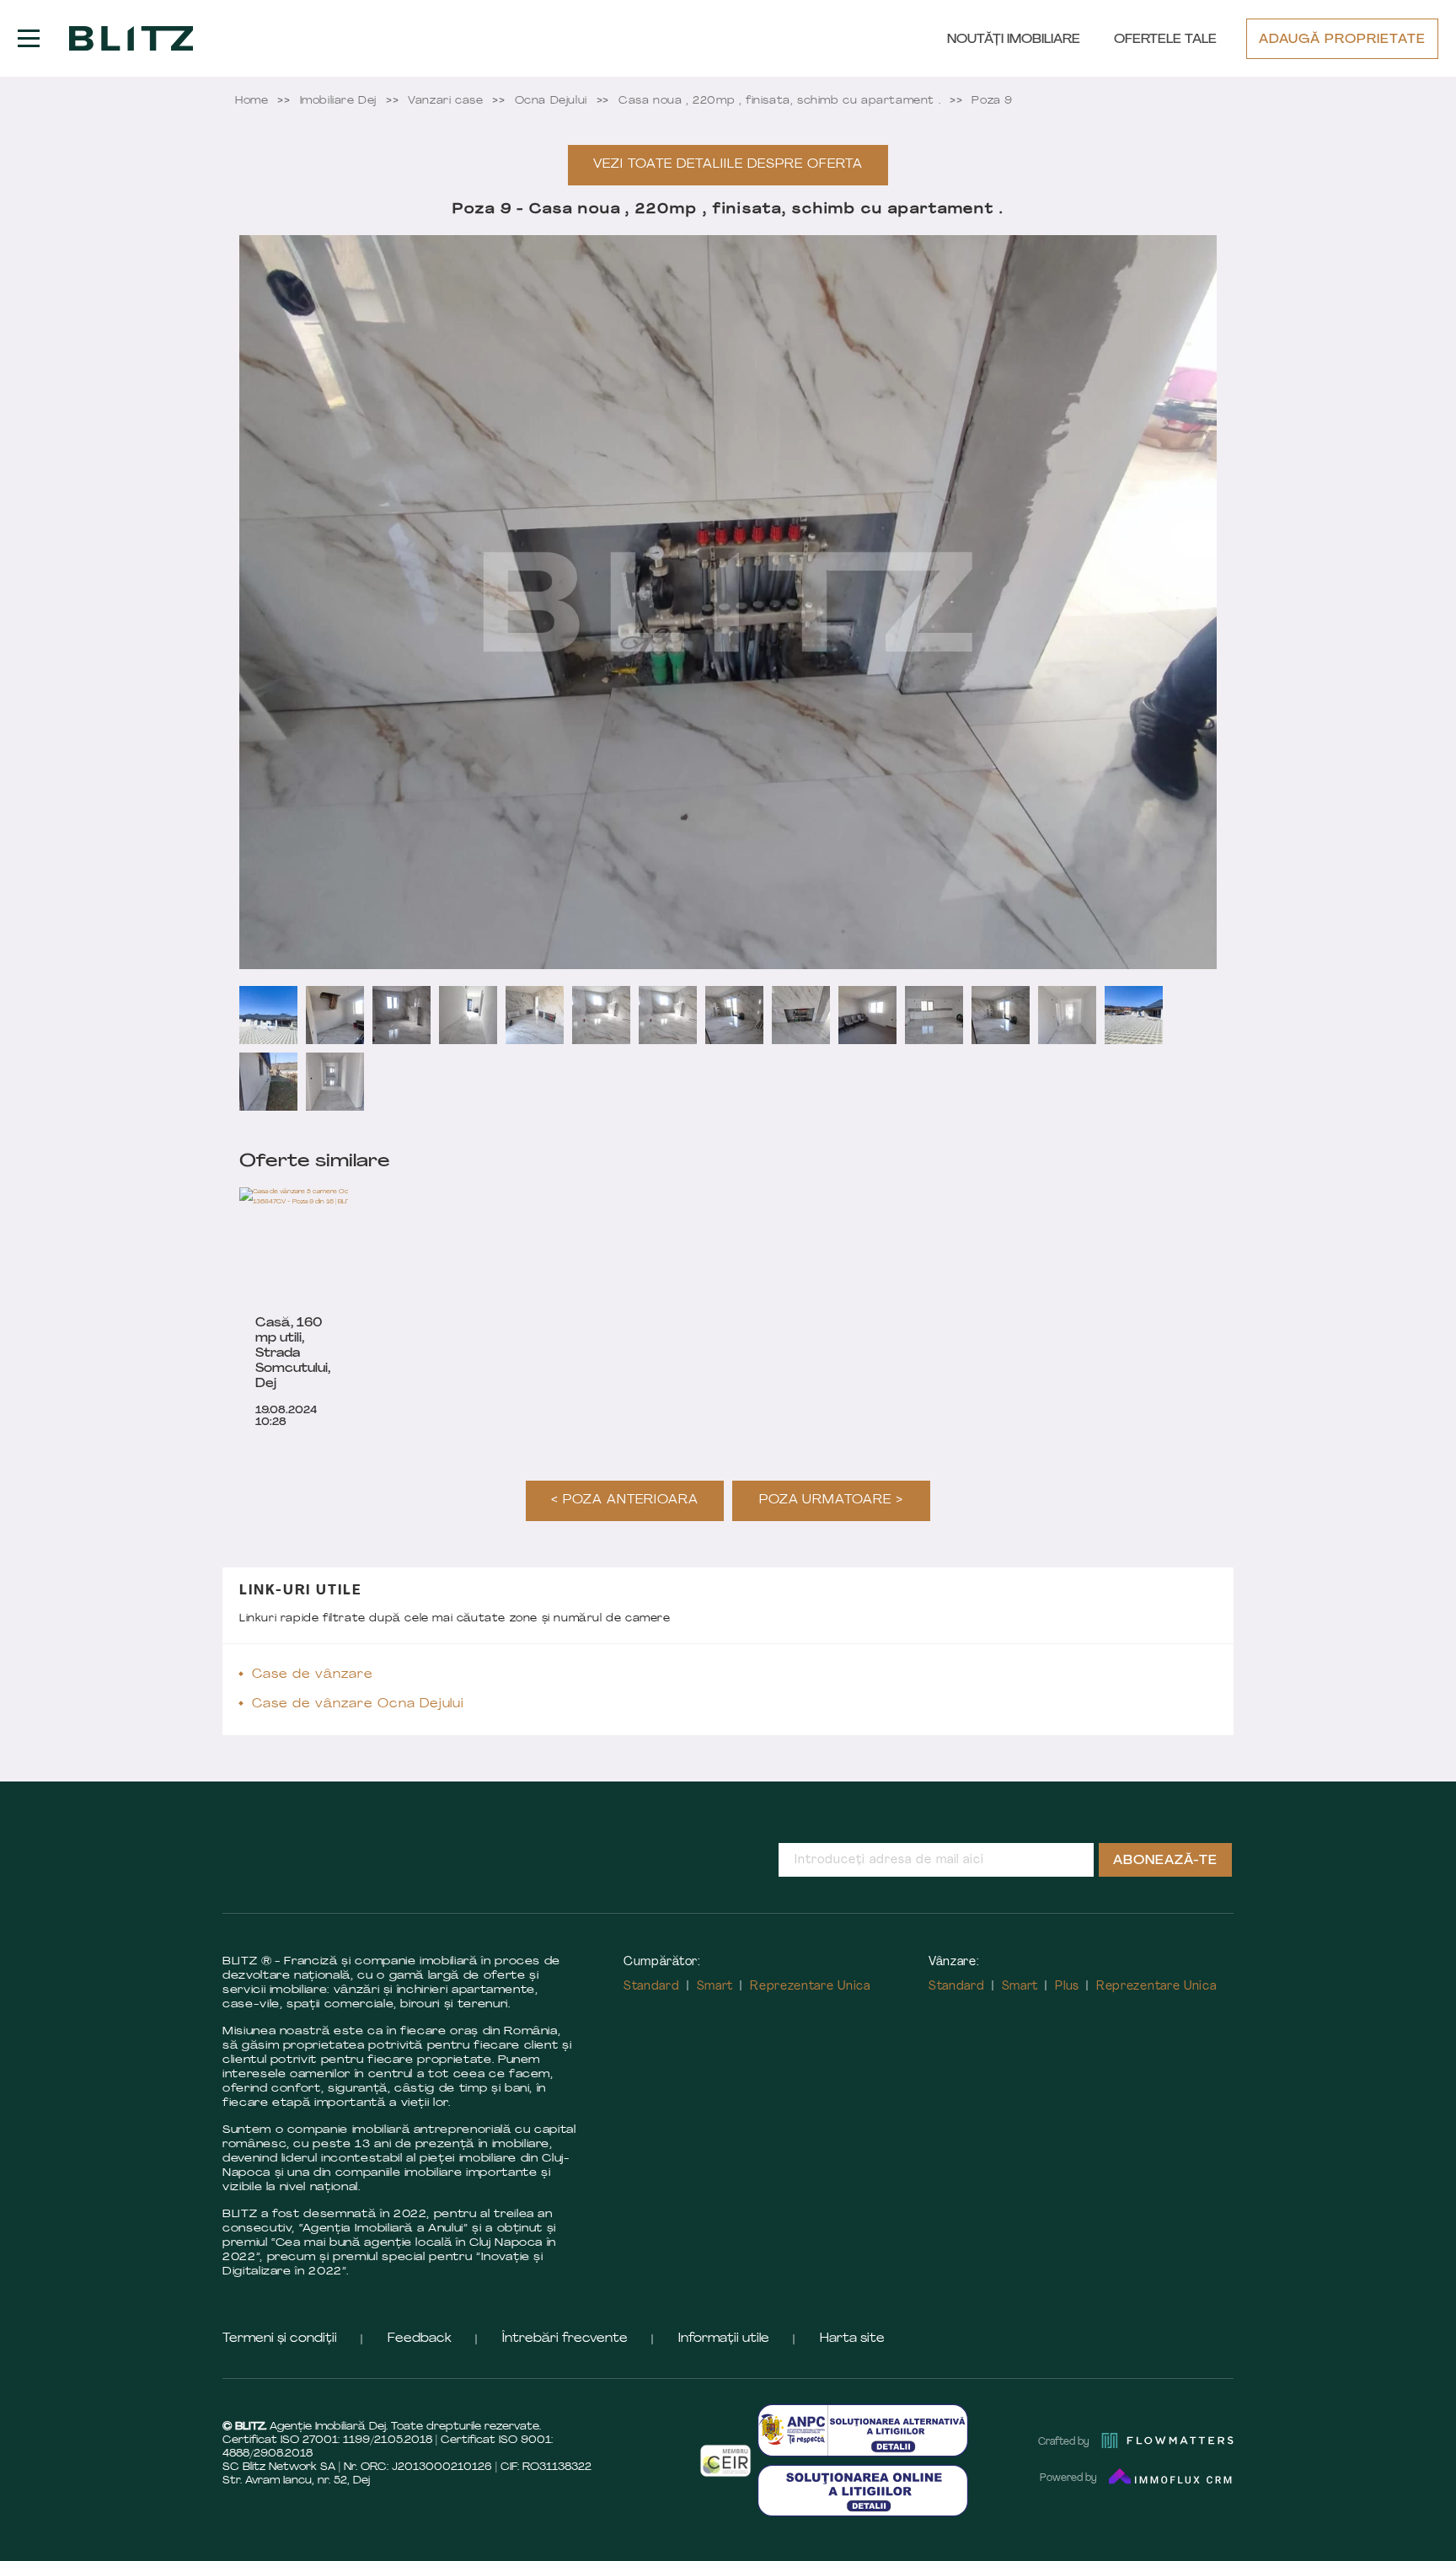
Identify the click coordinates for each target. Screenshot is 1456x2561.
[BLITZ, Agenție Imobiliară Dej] (131, 39)
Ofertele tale (1165, 40)
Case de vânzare (313, 1675)
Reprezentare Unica (810, 1987)
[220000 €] (328, 1246)
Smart (715, 1987)
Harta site (852, 2339)
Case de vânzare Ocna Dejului (358, 1704)
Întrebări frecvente (565, 2339)
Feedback (420, 2339)
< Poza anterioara (625, 1500)
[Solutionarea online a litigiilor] (863, 2491)
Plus (1067, 1987)
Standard (652, 1987)
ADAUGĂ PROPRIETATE (1342, 40)
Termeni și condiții (280, 2339)
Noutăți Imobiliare (1014, 40)
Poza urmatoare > (832, 1500)
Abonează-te (1165, 1861)
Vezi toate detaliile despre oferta (728, 165)
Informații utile (724, 2339)
